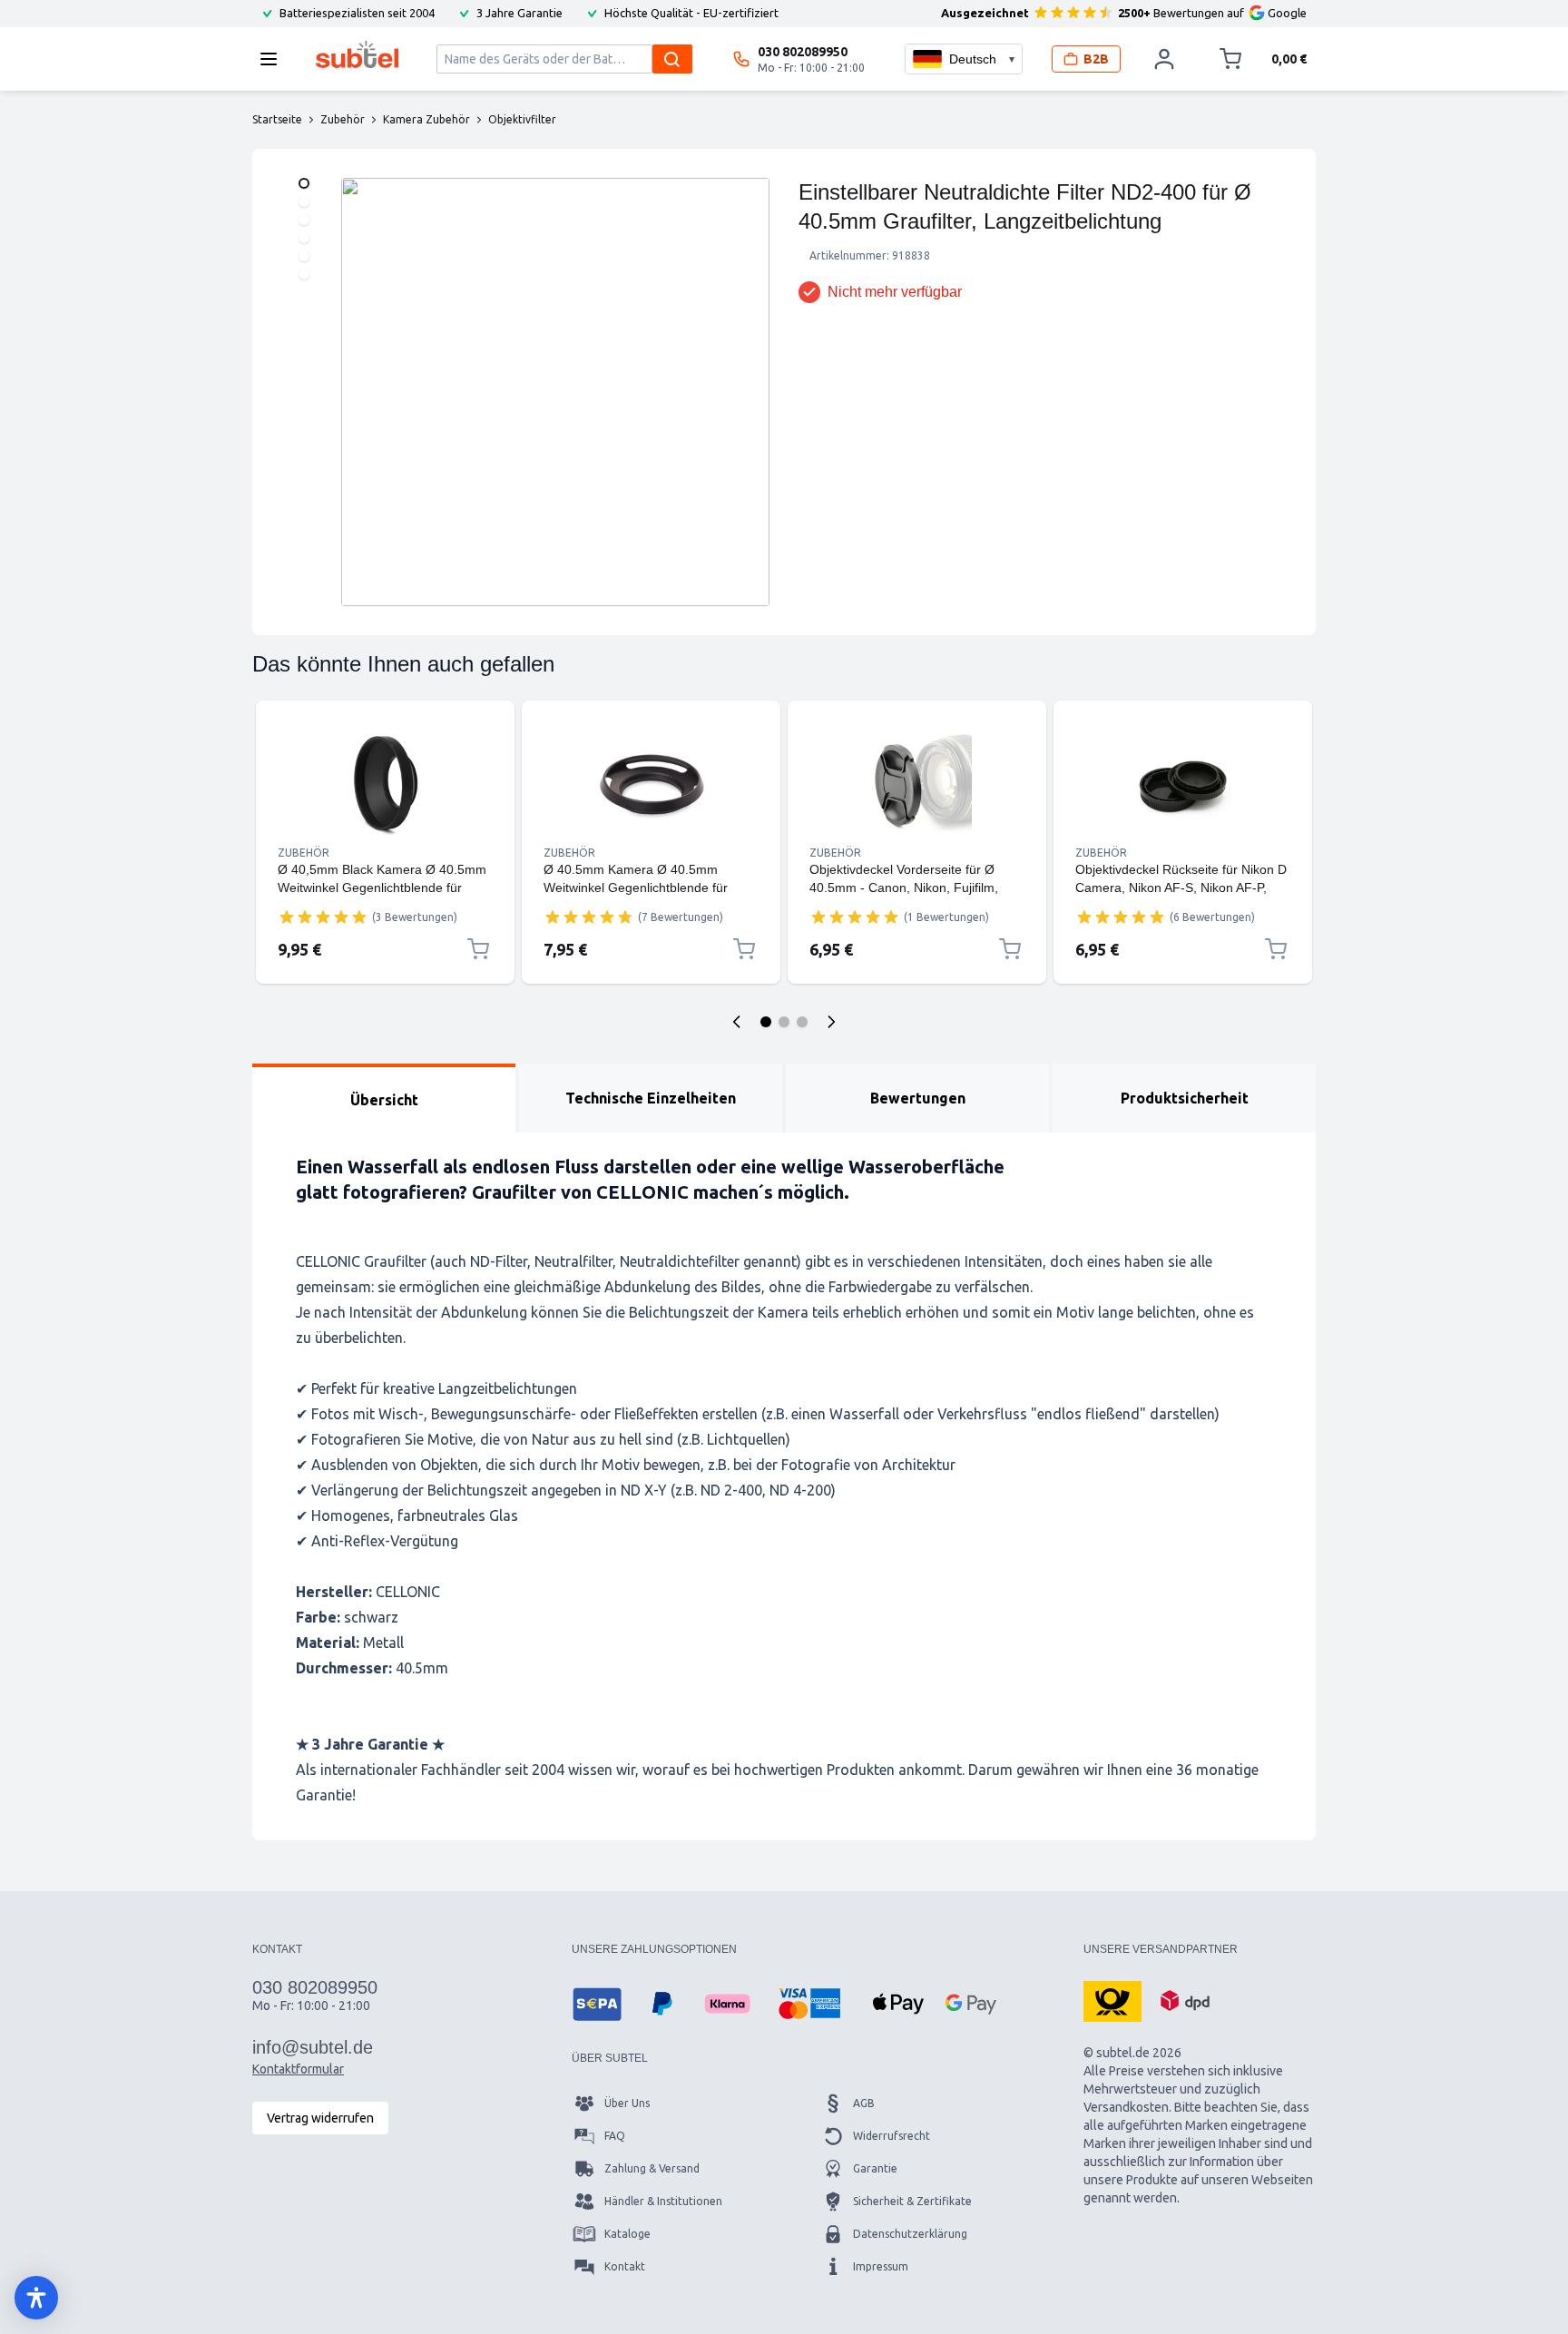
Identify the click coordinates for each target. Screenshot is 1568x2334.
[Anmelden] (1164, 59)
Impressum (881, 2266)
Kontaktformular (298, 2069)
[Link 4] (1183, 784)
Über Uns (627, 2103)
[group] (323, 917)
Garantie (875, 2168)
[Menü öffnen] (274, 59)
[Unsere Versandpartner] (1112, 2000)
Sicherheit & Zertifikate (912, 2201)
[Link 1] (385, 784)
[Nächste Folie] (831, 1022)
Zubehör (304, 853)
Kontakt (625, 2266)
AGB (864, 2103)
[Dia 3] (802, 1022)
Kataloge (627, 2234)
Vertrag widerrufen (320, 2118)
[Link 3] (917, 784)
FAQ (615, 2136)
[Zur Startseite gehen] (357, 54)
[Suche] (672, 59)
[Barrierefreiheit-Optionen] (36, 2298)
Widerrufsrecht (892, 2136)
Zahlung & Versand (652, 2168)
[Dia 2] (784, 1022)
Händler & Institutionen (663, 2201)
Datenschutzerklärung (910, 2234)
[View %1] (304, 183)
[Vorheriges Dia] (737, 1022)
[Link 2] (651, 784)
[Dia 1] (766, 1022)
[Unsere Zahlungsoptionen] (597, 2004)
